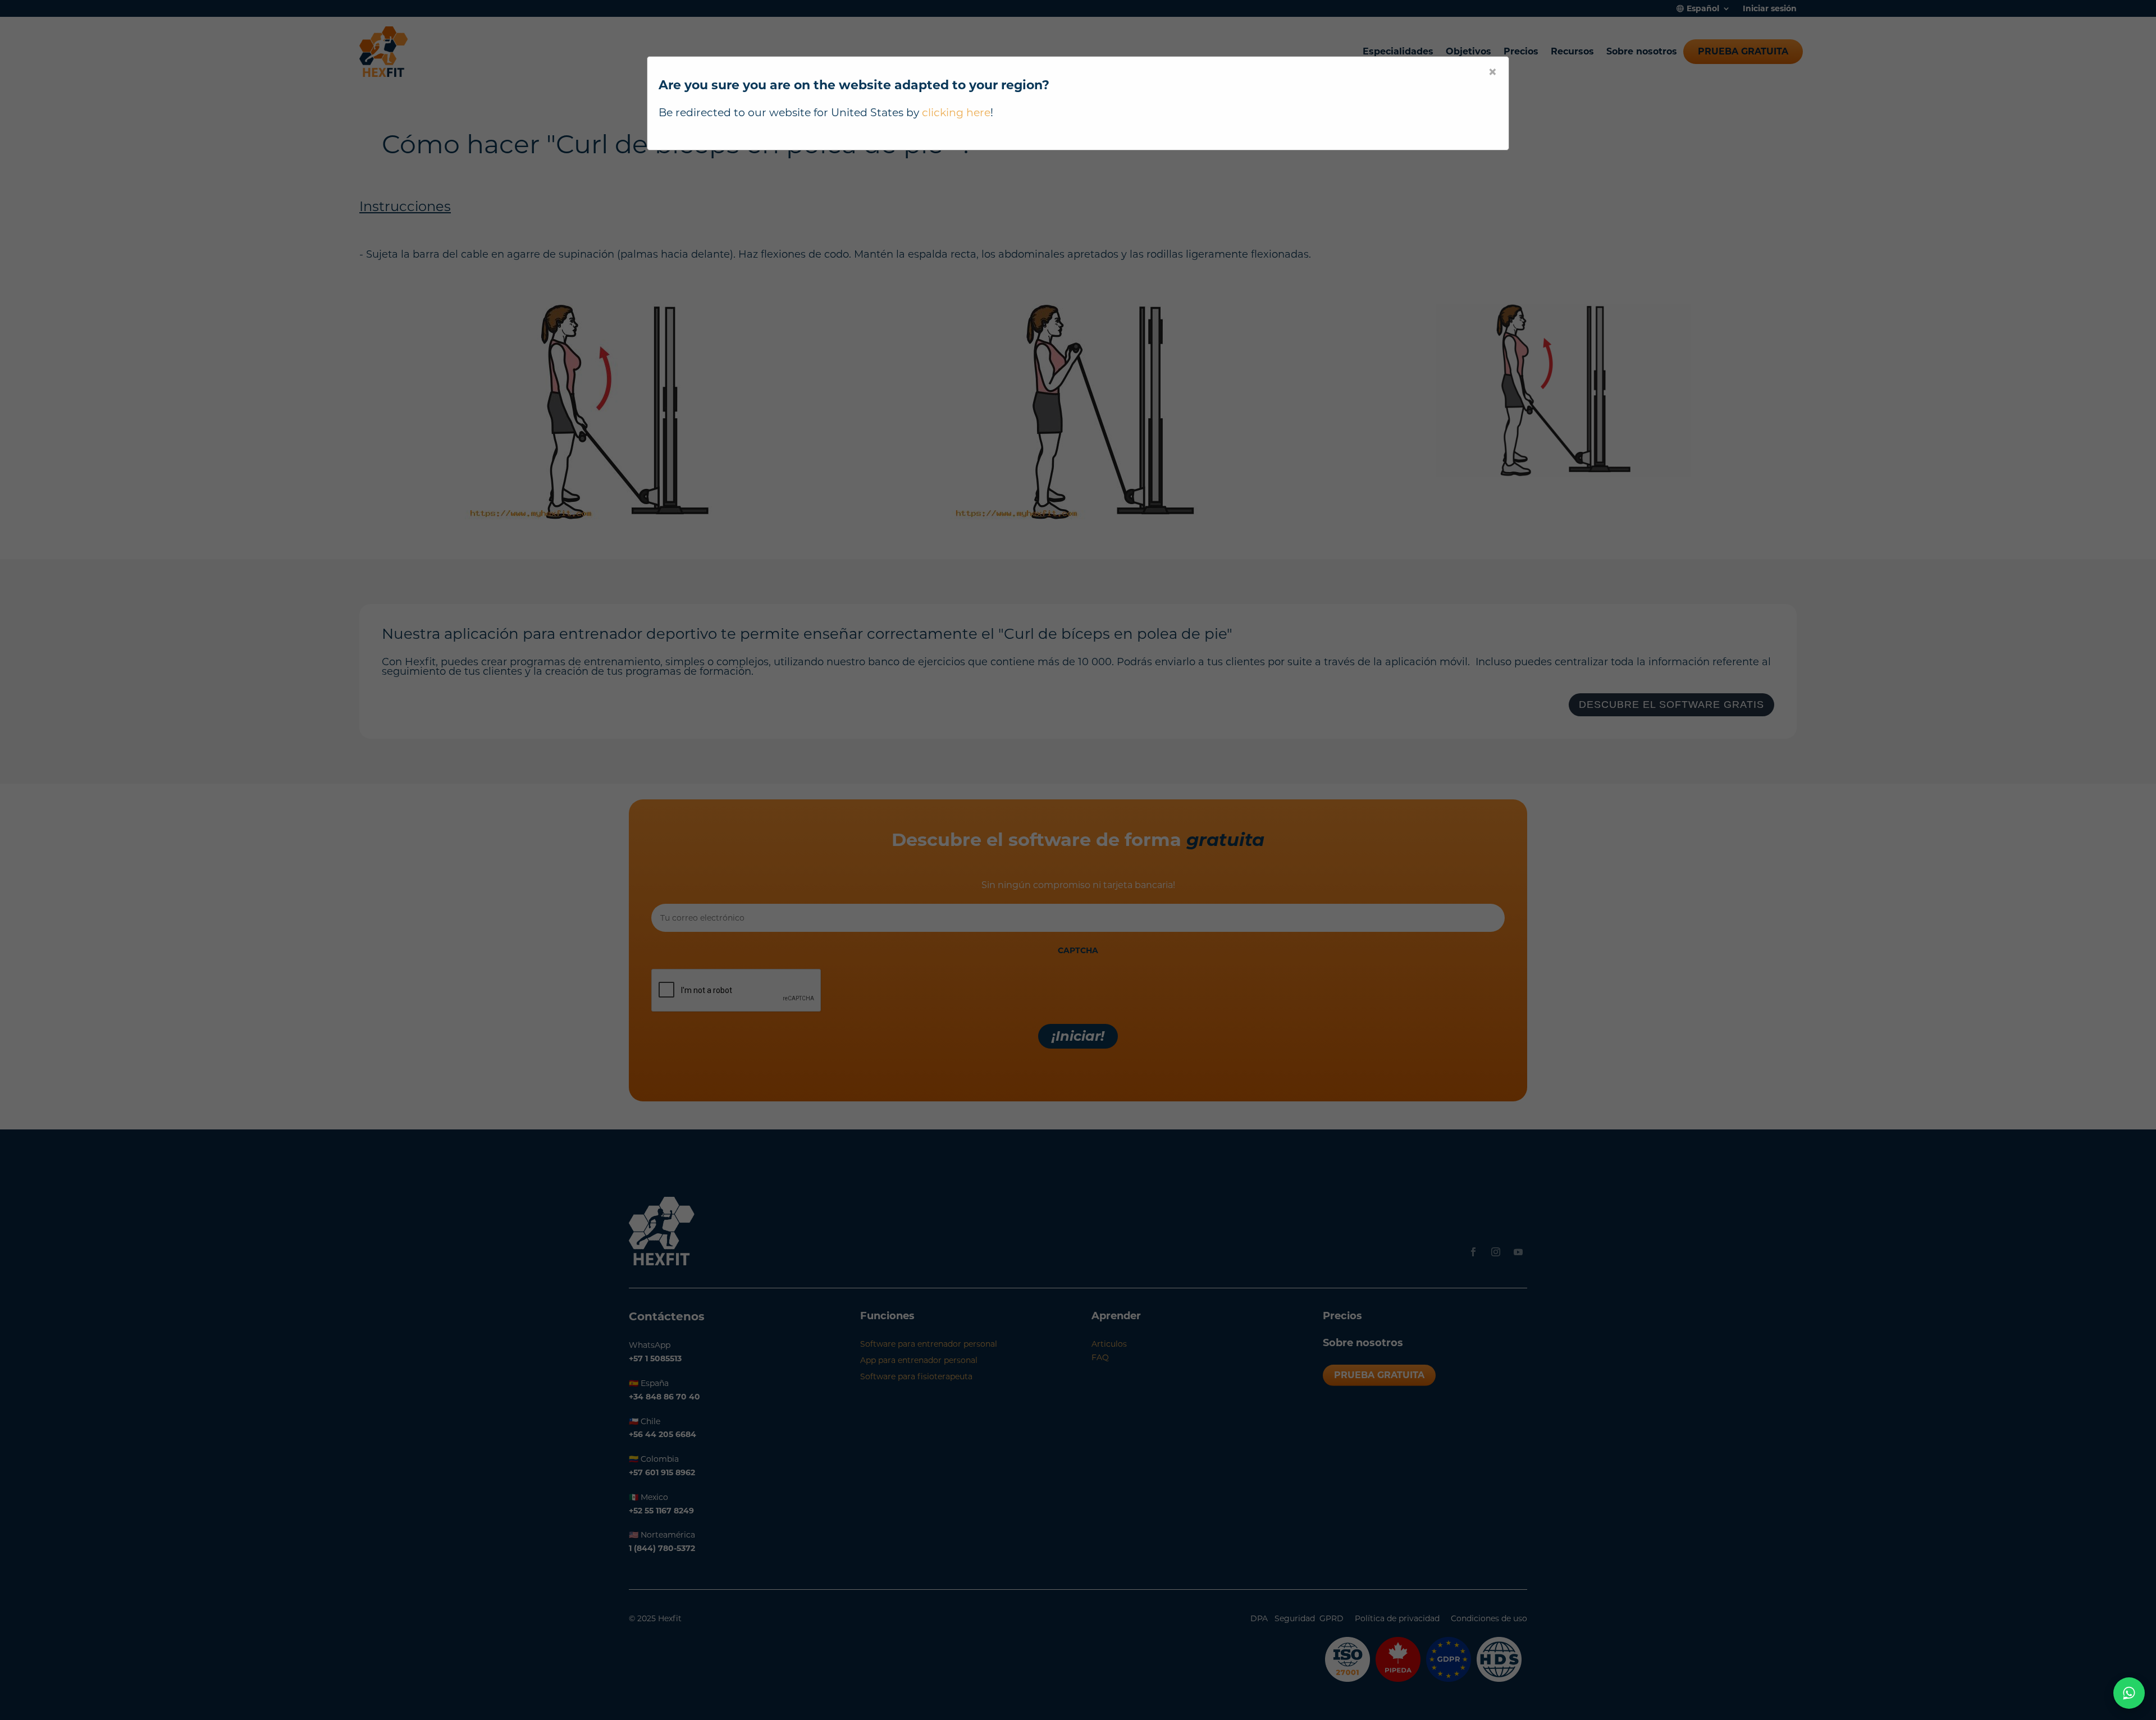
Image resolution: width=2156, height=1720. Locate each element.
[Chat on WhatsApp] (2129, 1693)
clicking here (956, 113)
